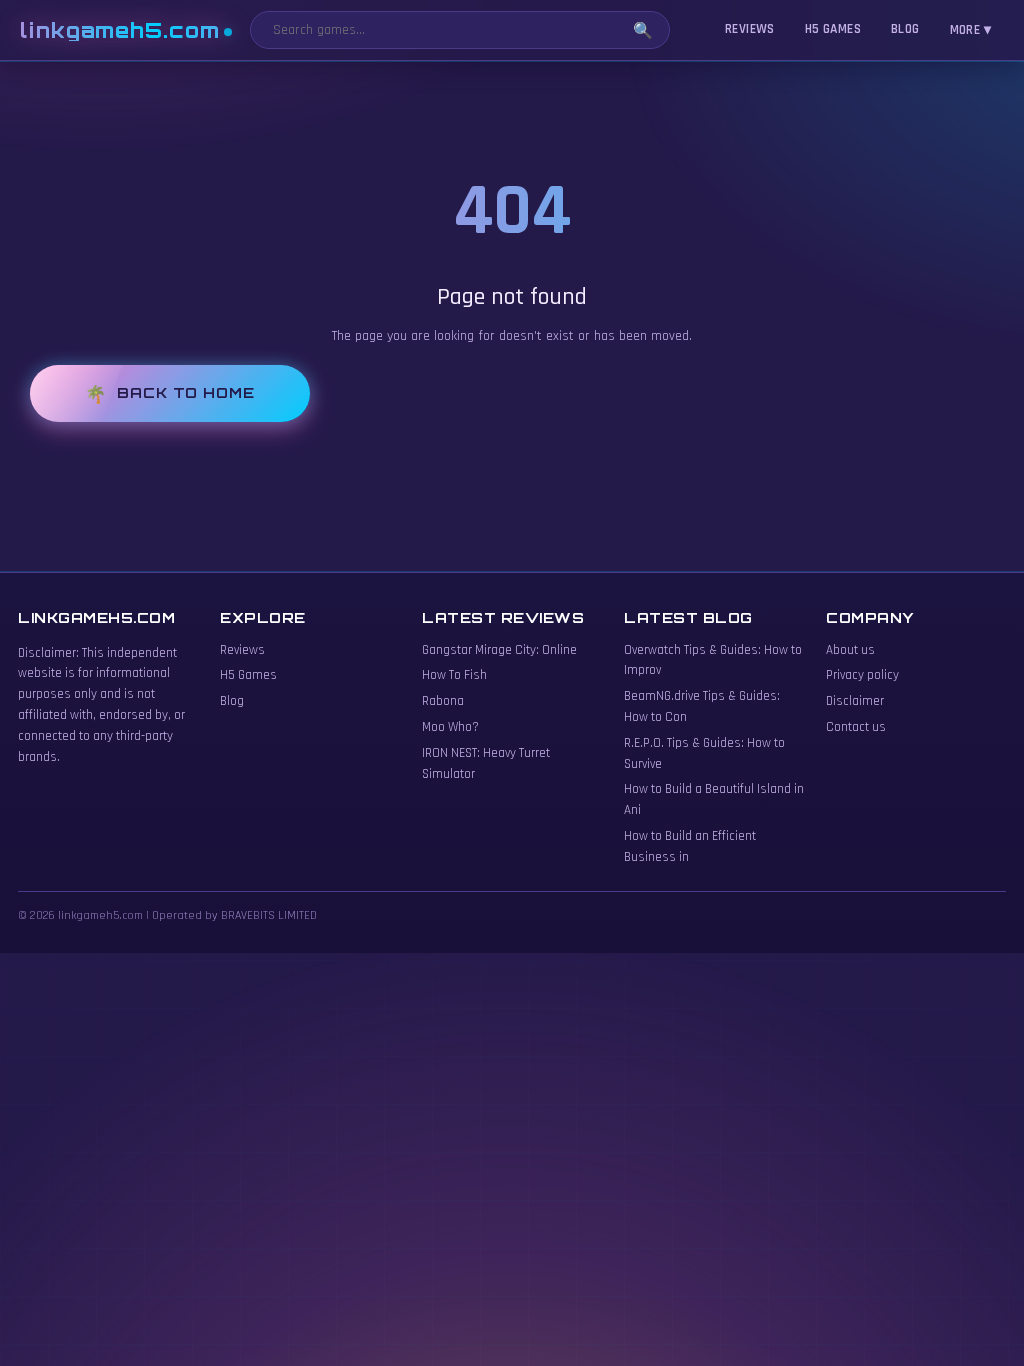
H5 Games (833, 29)
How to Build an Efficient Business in (690, 846)
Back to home (186, 392)
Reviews (750, 29)
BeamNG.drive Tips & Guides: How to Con (702, 706)
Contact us (856, 727)
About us (850, 650)
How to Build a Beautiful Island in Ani (714, 799)
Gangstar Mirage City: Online (499, 650)
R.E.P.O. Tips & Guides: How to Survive (704, 753)
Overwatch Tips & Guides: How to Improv (713, 660)
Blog (905, 29)
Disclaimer (855, 701)
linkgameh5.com (120, 30)
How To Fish (454, 675)
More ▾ (970, 30)
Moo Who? (450, 727)
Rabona (443, 701)
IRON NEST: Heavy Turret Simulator (486, 763)
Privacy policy (862, 675)
